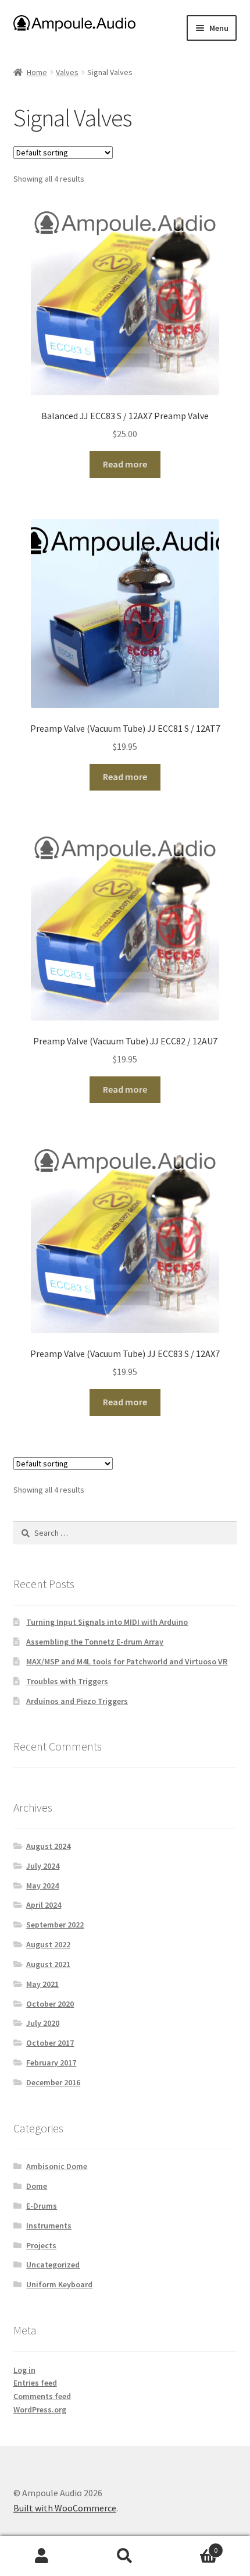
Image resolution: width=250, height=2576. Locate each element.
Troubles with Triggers (67, 1681)
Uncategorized (53, 2265)
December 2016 (53, 2082)
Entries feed (35, 2383)
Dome (37, 2186)
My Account (42, 2556)
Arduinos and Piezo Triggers (77, 1701)
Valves (67, 72)
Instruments (49, 2226)
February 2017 (51, 2063)
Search (125, 2556)
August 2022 (48, 1944)
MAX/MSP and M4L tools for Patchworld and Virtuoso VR (127, 1661)
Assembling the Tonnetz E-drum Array (95, 1642)
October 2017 (50, 2043)
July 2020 (43, 2023)
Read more (125, 464)
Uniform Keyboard (59, 2284)
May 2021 (42, 1984)
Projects (41, 2245)
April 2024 (44, 1905)
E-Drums (42, 2206)
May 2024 (42, 1886)
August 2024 (48, 1846)
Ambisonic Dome (57, 2166)
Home (37, 72)
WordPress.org (40, 2410)
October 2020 (50, 2004)
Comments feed (42, 2396)
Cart (192, 2546)
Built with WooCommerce (65, 2508)
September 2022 (55, 1925)
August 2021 (48, 1964)
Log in (24, 2370)
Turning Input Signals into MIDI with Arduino (107, 1622)
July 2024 (43, 1866)
